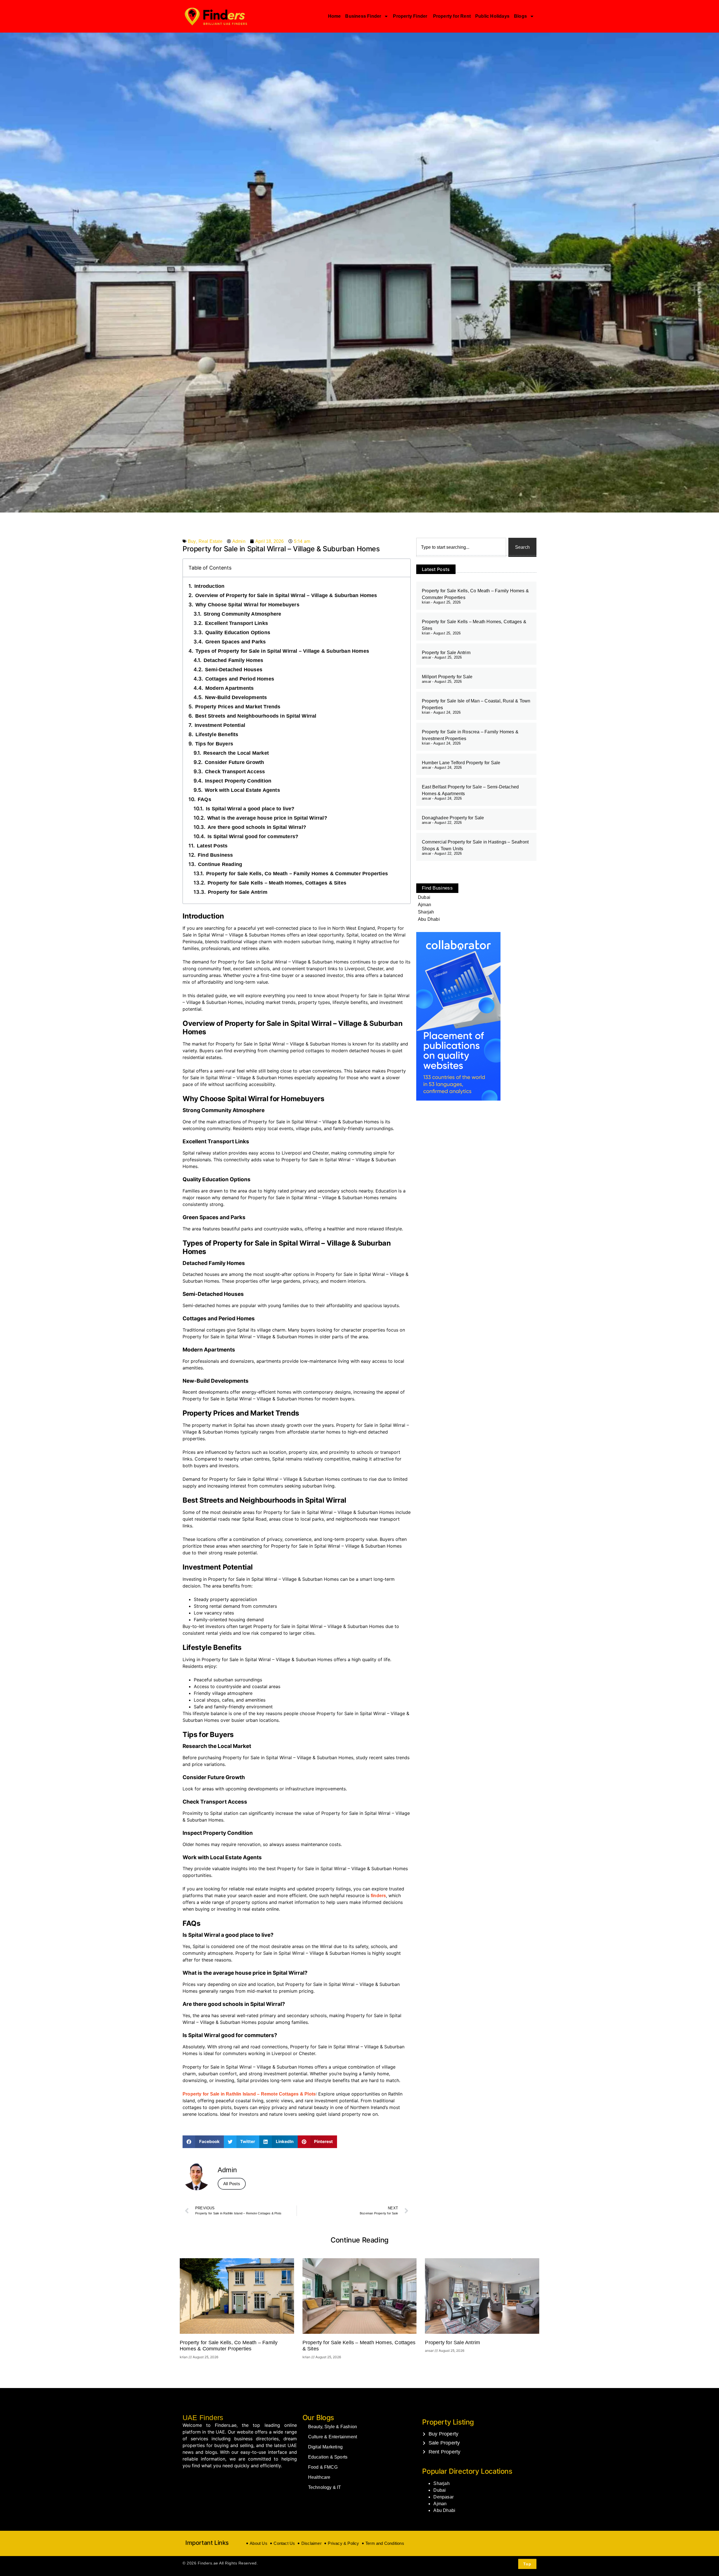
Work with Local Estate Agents (242, 790)
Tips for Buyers (214, 744)
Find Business (215, 855)
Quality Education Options (238, 632)
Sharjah (441, 2483)
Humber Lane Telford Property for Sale (461, 763)
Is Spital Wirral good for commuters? (253, 836)
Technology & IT (325, 2487)
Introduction (209, 586)
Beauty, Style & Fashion (333, 2427)
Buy (192, 541)
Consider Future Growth (234, 762)
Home (335, 16)
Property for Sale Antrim (238, 892)
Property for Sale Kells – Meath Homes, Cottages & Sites (277, 883)
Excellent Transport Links (236, 623)
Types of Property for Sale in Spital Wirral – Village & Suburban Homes (282, 651)
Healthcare (319, 2477)
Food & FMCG (323, 2467)
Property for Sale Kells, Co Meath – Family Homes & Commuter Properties (297, 874)
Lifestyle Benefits (217, 734)
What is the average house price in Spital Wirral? (267, 818)
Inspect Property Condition (238, 781)
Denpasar (443, 2497)
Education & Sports (328, 2457)
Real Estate (211, 541)
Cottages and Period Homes (240, 679)
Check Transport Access (235, 772)
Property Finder (411, 16)
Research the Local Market (236, 753)
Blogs (520, 16)
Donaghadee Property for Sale (453, 818)
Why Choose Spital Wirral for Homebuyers (247, 605)
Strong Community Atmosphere (242, 614)
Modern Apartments (229, 688)
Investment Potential (220, 725)
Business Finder (363, 16)
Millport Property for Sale (447, 677)
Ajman (440, 2504)
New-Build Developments (236, 697)
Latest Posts (212, 846)
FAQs (204, 799)
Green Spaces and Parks (236, 642)
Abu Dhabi (444, 2510)
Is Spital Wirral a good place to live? (250, 809)
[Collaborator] (458, 1099)
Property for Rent (452, 16)
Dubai (440, 2490)
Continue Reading (220, 864)
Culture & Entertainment (333, 2437)
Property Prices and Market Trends (238, 707)
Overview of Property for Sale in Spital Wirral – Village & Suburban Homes (286, 595)
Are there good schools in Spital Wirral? (257, 827)
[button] (203, 2142)
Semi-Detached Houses (234, 670)
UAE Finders (203, 2418)
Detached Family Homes (233, 660)
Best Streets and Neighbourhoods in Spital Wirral (256, 716)
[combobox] (461, 547)
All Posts (232, 2184)
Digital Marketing (325, 2447)
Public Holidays (492, 16)
